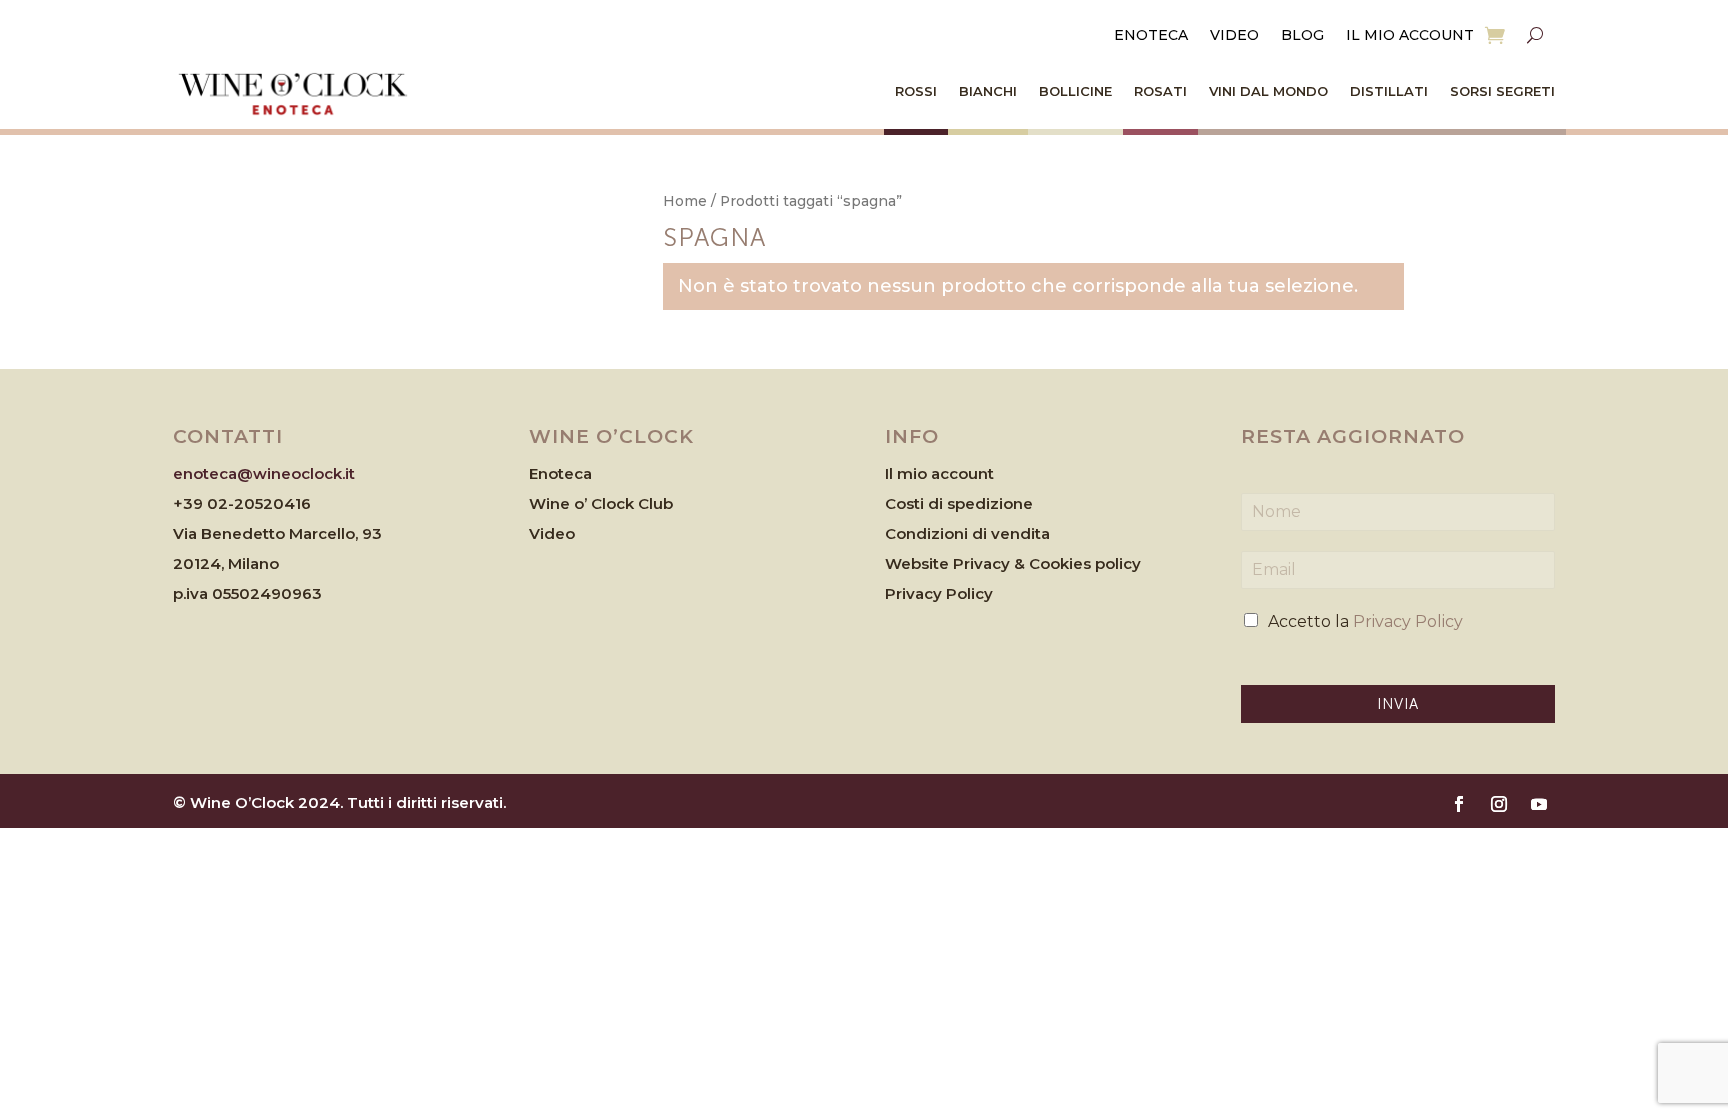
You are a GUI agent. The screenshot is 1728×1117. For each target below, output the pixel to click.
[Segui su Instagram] (1499, 804)
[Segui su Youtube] (1539, 804)
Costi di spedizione (959, 503)
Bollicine (1075, 91)
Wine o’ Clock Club (601, 503)
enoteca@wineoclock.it (264, 473)
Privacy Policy (939, 593)
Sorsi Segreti (1502, 91)
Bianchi (988, 91)
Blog (1302, 36)
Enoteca (1151, 36)
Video (1234, 36)
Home (685, 201)
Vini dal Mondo (1268, 91)
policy (1118, 563)
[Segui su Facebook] (1459, 804)
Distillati (1389, 91)
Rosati (1160, 91)
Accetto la (1365, 621)
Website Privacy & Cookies (990, 563)
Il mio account (1410, 36)
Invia (1398, 704)
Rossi (916, 91)
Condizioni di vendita (967, 533)
